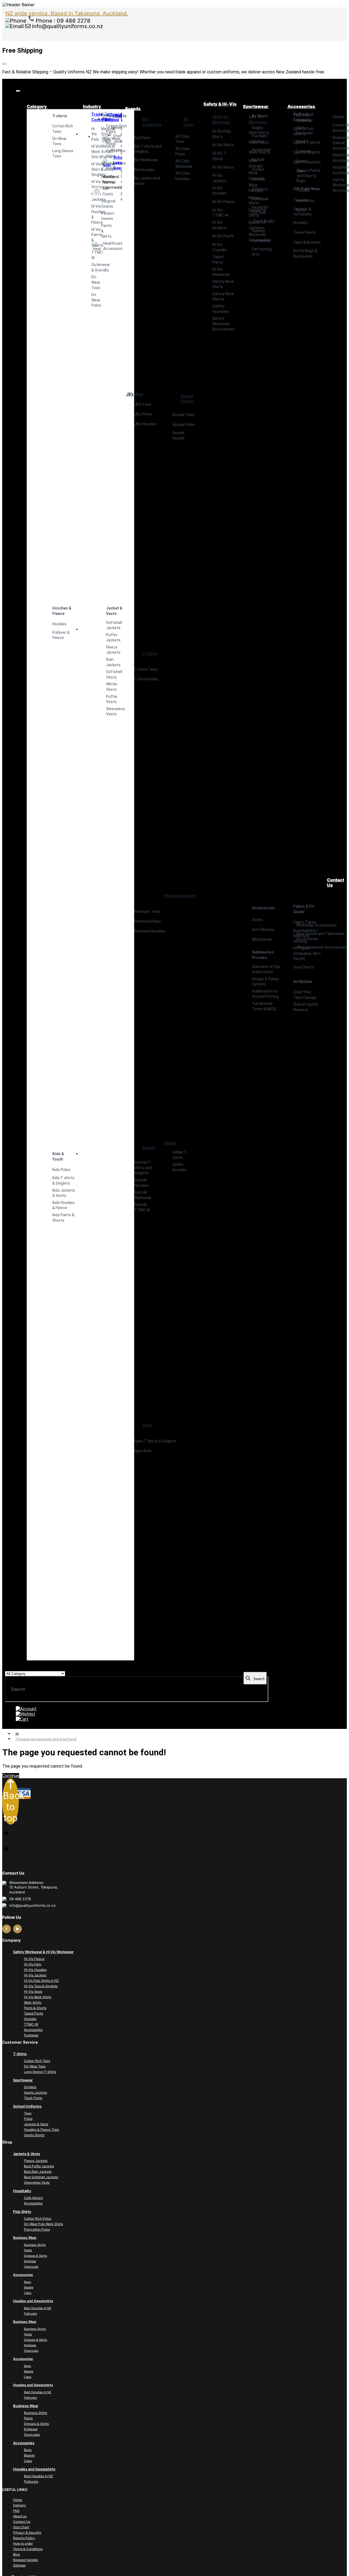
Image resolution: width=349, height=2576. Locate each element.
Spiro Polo (143, 1451)
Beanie (302, 161)
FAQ (16, 2511)
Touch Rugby (263, 221)
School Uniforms (27, 2106)
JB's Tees (143, 404)
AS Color (189, 122)
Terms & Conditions (28, 2549)
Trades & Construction (92, 117)
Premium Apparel (180, 896)
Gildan (170, 1143)
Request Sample (25, 2560)
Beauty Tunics (102, 179)
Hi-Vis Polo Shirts (222, 134)
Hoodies (59, 624)
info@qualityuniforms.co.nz (67, 26)
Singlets (30, 2087)
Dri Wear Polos (92, 300)
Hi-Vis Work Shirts (38, 1997)
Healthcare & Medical (102, 117)
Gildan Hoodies (180, 1167)
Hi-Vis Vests (223, 167)
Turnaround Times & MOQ (264, 1006)
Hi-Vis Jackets (92, 197)
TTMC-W (92, 255)
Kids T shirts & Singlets (63, 1181)
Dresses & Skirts (36, 2256)
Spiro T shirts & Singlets (155, 1441)
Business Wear (121, 117)
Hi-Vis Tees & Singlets (41, 1986)
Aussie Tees (183, 415)
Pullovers (31, 2314)
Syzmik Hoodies (141, 1183)
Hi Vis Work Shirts (92, 152)
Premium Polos (148, 921)
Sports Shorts (34, 2135)
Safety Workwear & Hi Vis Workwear (43, 1952)
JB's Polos (143, 414)
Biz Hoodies (144, 170)
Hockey (258, 179)
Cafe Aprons (33, 2198)
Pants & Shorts (35, 2008)
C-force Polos (146, 679)
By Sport (260, 116)
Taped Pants (218, 259)
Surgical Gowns (102, 204)
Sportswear (23, 2080)
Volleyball (260, 199)
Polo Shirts (22, 2212)
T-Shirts (20, 2054)
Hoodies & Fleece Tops (41, 2130)
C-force (150, 653)
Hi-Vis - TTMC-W (220, 213)
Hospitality (107, 116)
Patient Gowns (102, 216)
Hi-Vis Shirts (223, 145)
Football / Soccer (260, 139)
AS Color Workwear (184, 164)
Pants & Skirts (102, 231)
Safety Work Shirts (223, 284)
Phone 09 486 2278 (62, 21)
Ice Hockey (261, 241)
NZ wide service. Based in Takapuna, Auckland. (67, 13)
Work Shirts (33, 2002)
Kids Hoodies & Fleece (64, 1205)
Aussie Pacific (187, 399)
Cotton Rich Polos (38, 2218)
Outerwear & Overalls (92, 267)
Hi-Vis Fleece (224, 202)
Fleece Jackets (36, 2161)
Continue (11, 1776)
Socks (257, 920)
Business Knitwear (121, 197)
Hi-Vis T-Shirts (220, 156)
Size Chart (21, 2527)
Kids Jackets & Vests (64, 1193)
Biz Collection (152, 122)
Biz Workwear (146, 160)
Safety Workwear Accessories (223, 324)
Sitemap (19, 2565)
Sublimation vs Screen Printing (265, 994)
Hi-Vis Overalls (219, 247)
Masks (302, 141)
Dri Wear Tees (60, 141)
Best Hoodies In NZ (38, 2308)
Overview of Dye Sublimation (266, 969)
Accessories (111, 150)
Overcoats (31, 2267)
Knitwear (30, 2261)
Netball (258, 160)
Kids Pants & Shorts (63, 1218)
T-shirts (60, 116)
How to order (23, 2543)
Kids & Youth (58, 1156)
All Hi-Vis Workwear (222, 120)
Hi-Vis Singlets (220, 225)
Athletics (260, 189)
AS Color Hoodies (183, 176)
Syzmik (149, 1148)
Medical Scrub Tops (102, 134)
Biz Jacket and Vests (147, 181)
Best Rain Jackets (38, 2172)
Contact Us (22, 2522)
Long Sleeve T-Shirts (40, 2072)
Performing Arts (262, 252)
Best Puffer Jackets (39, 2166)
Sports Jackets (35, 2092)
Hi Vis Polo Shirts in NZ (41, 1981)
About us (20, 2516)
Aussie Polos (184, 425)
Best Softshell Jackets (41, 2177)
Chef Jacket (107, 139)
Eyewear (304, 151)
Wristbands (262, 939)
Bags (301, 181)
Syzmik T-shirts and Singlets (143, 1168)
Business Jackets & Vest (121, 159)
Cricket (258, 169)
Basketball (261, 150)
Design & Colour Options (266, 982)
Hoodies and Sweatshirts (33, 2301)
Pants (28, 2250)
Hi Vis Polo (92, 134)
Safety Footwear (221, 309)
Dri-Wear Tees (92, 282)
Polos (28, 2119)
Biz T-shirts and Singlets (148, 149)
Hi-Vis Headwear (221, 272)
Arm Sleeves (263, 930)
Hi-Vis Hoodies (219, 191)
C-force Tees (146, 669)
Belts (301, 210)
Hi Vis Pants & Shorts (92, 237)
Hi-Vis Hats (33, 1964)
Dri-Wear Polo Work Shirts (43, 2224)
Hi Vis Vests (92, 184)
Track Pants (33, 2098)
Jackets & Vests (36, 2124)
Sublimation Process (263, 955)
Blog (16, 2554)
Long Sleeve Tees (63, 154)
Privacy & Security (27, 2532)
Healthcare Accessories (97, 246)
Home (18, 2500)
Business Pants (121, 144)
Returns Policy (24, 2538)
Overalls (30, 2019)
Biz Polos (142, 138)
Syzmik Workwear (143, 1195)
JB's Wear (135, 394)
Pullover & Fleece (61, 635)
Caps (301, 171)
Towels (303, 190)
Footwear (31, 2035)
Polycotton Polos (37, 2229)
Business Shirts (121, 132)
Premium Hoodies (150, 931)
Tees (28, 2113)
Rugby (257, 128)
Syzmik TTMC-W (142, 1207)
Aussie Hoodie (179, 435)
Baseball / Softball (261, 210)
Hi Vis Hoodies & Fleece (92, 214)
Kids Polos (61, 1170)
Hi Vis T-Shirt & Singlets (92, 169)
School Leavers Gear (107, 163)
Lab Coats (97, 191)
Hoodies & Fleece (62, 611)
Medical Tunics (102, 167)
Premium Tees (147, 912)
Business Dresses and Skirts (121, 179)
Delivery (19, 2505)
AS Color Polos (183, 151)
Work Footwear (305, 130)
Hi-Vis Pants (223, 236)
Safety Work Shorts (223, 297)
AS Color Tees (183, 139)
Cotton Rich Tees (63, 129)
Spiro (147, 1425)
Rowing (258, 231)
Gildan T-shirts (180, 1155)
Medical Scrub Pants (102, 152)
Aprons (111, 128)
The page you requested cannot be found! (46, 1739)
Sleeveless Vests (37, 2182)
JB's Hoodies (145, 424)
